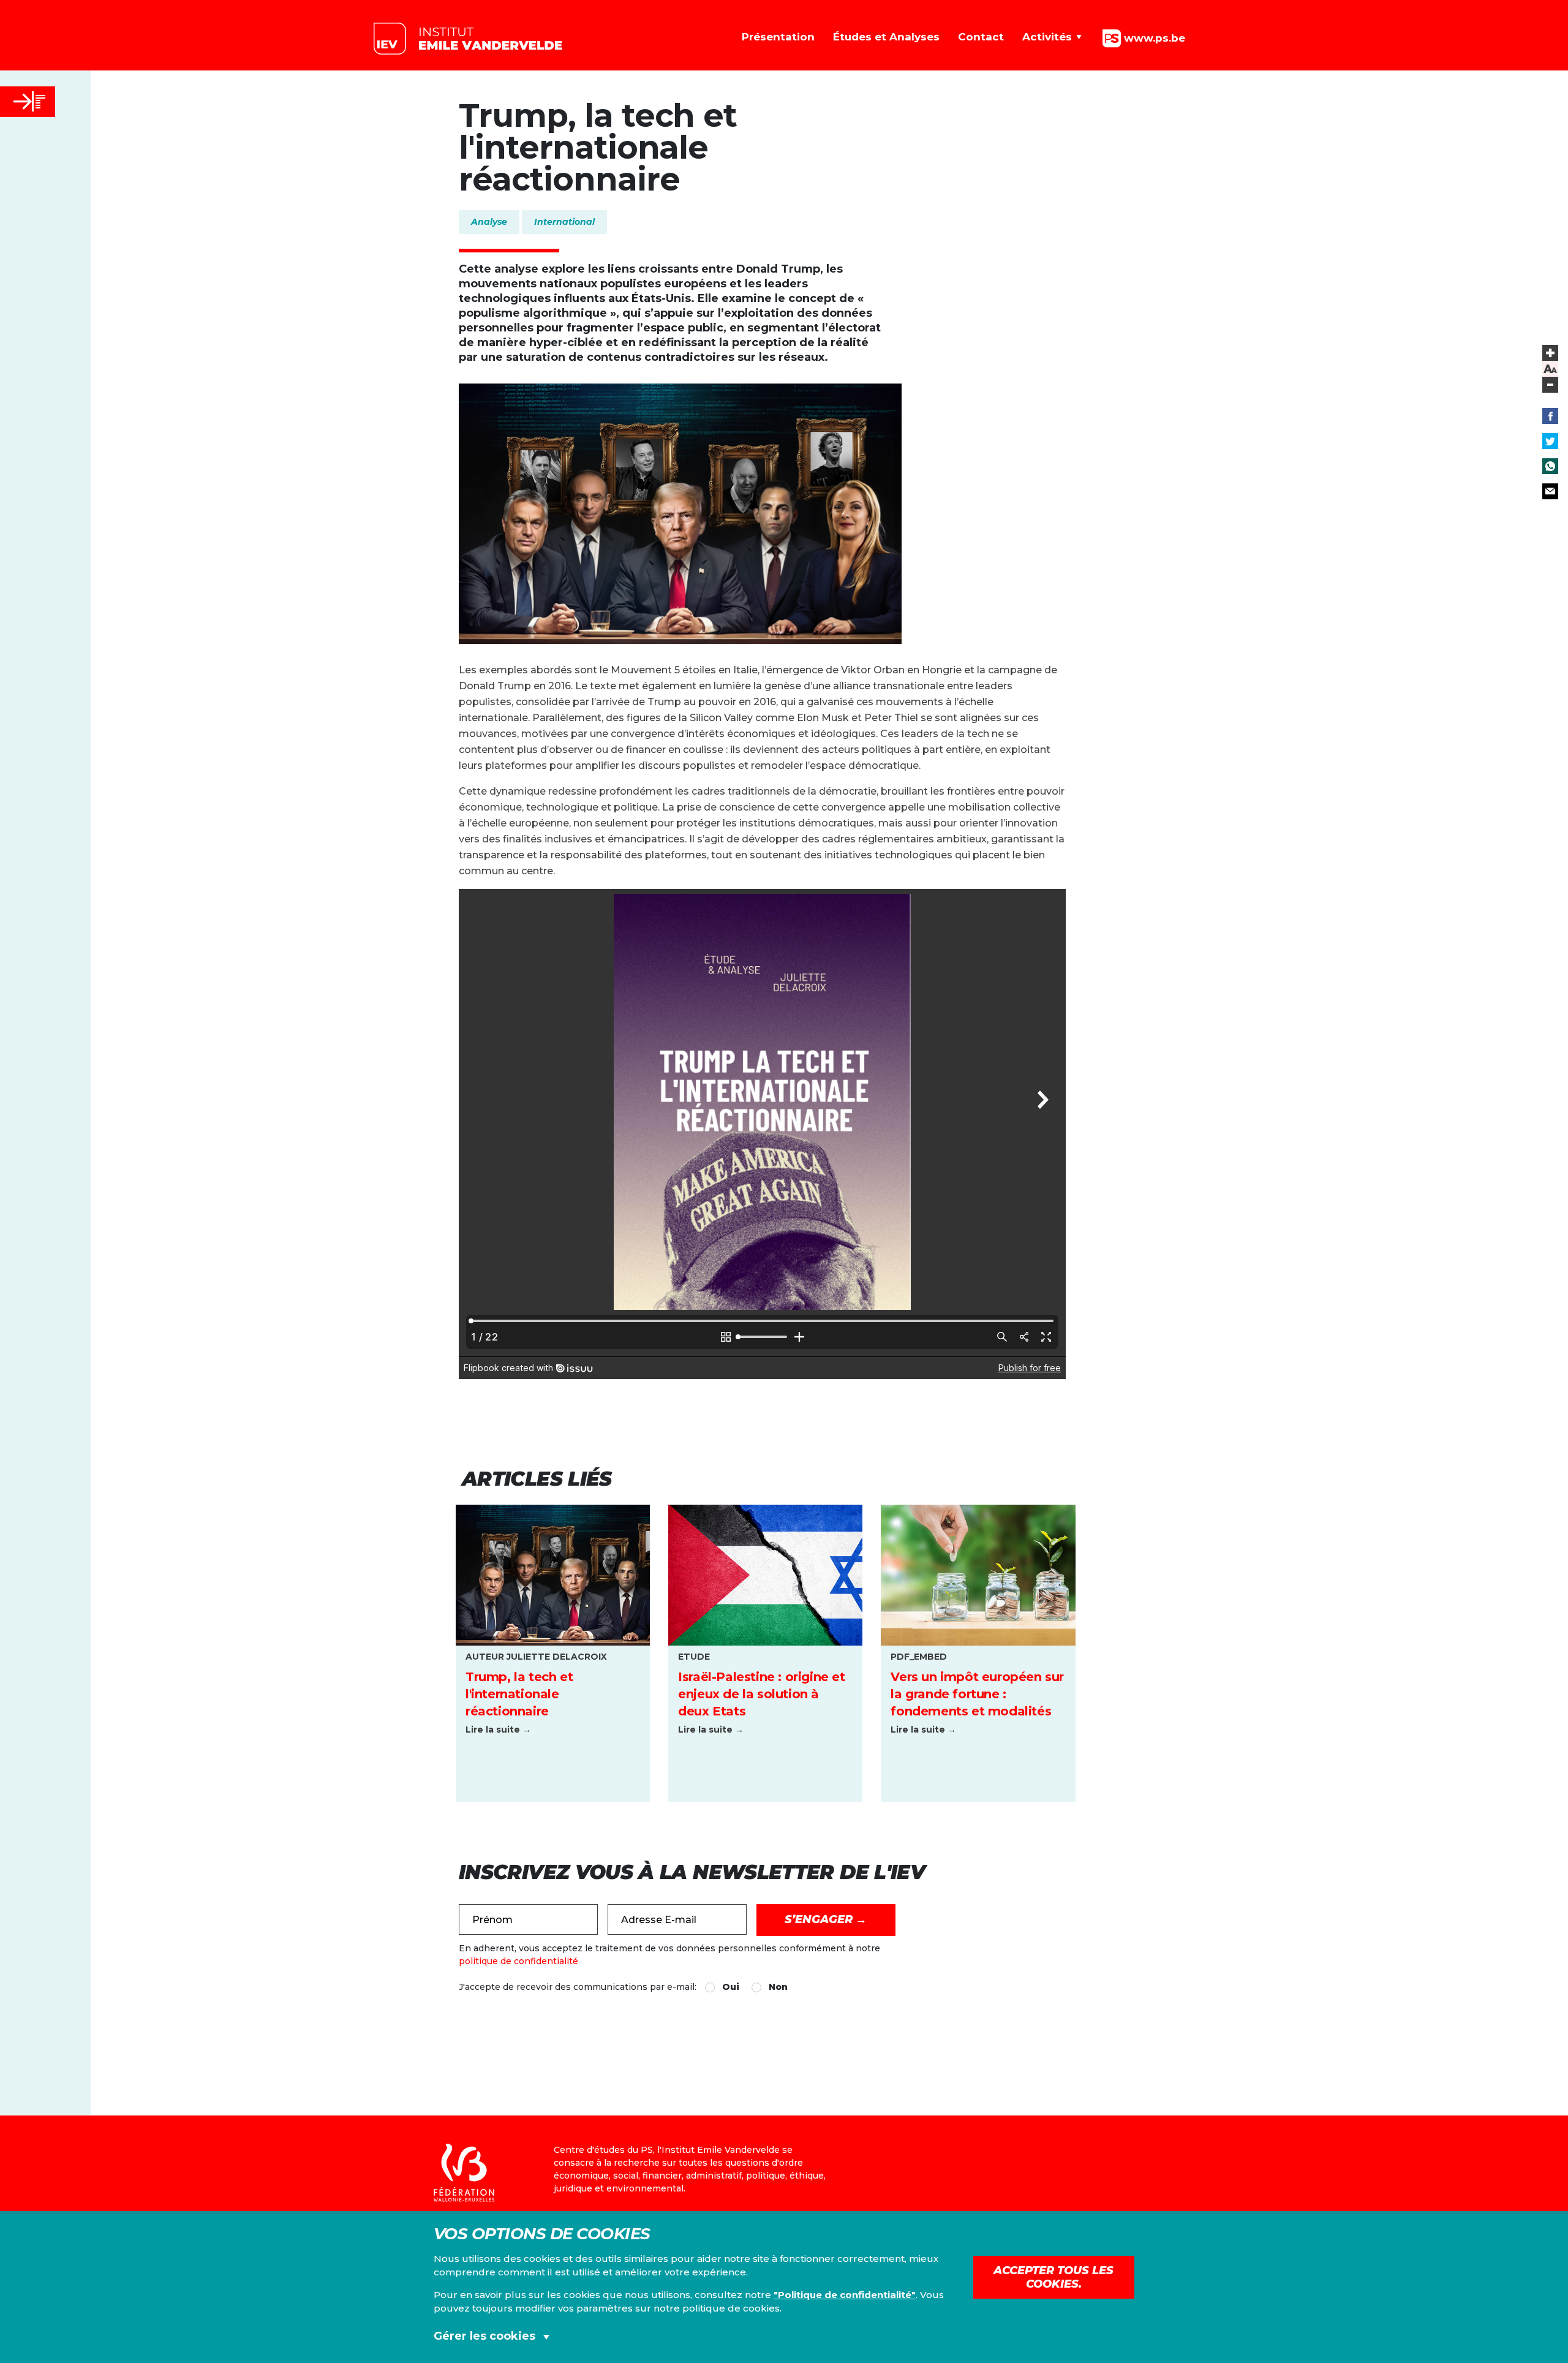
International (564, 222)
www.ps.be (1153, 37)
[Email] (1550, 491)
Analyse (489, 222)
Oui (731, 1987)
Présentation (778, 37)
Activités (1047, 37)
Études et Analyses (886, 37)
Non (778, 1987)
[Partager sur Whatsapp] (1550, 466)
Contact (981, 37)
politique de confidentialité (518, 1961)
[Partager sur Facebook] (1550, 416)
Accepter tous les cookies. (1053, 2277)
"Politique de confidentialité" (845, 2295)
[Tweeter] (1550, 441)
